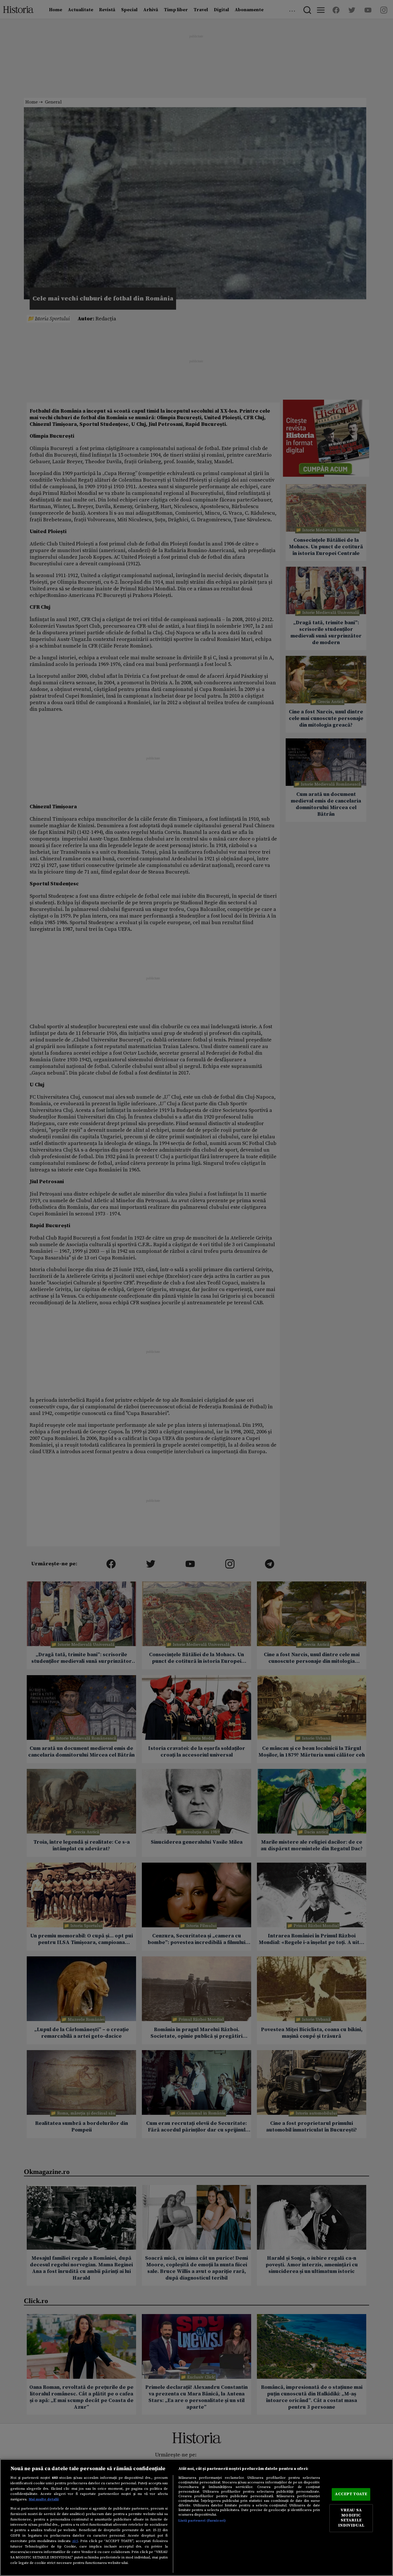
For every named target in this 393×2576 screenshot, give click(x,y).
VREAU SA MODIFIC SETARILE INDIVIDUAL (351, 2518)
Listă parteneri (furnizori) (202, 2521)
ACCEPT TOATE (351, 2494)
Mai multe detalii (44, 2499)
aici (75, 2541)
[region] (197, 2517)
